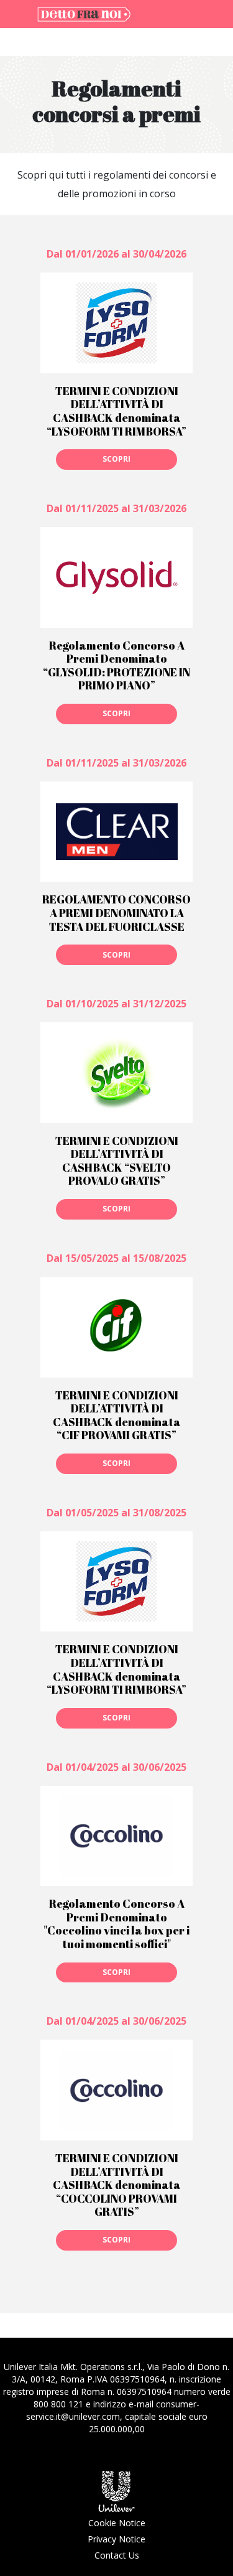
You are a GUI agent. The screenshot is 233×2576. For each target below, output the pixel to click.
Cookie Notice (117, 2523)
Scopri (116, 459)
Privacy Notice (116, 2539)
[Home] (84, 13)
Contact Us (117, 2555)
